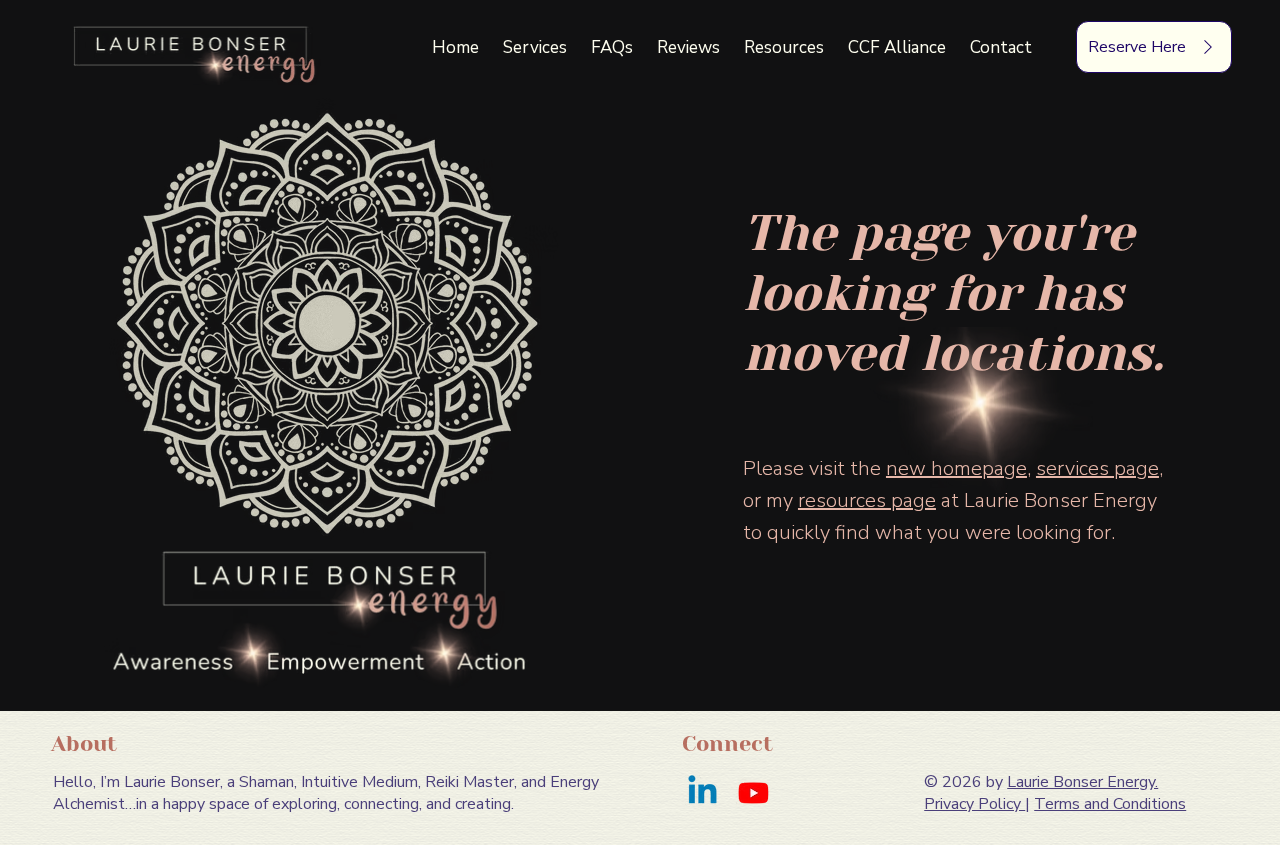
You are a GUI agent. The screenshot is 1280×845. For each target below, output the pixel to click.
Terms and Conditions (1110, 804)
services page (1097, 468)
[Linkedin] (702, 792)
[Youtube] (753, 792)
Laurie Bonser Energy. (1082, 782)
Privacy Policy (974, 804)
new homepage (956, 468)
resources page (867, 500)
